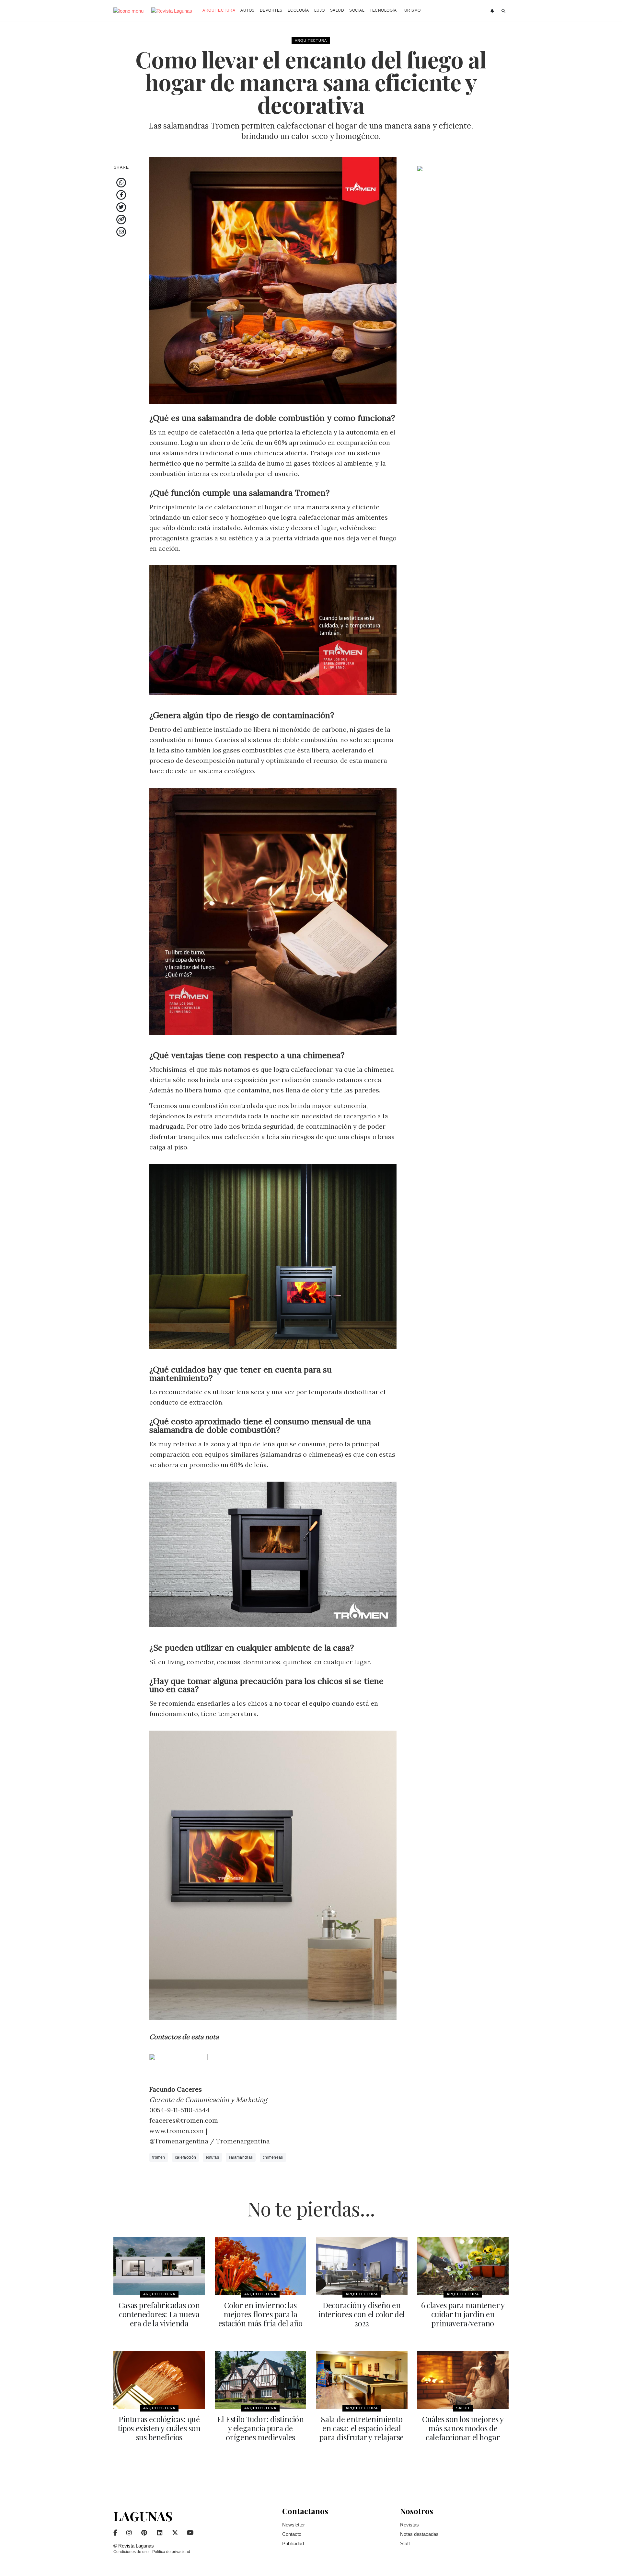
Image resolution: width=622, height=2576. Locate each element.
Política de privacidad (171, 2552)
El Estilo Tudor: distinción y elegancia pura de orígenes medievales (260, 2428)
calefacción (185, 2157)
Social (357, 10)
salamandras (241, 2157)
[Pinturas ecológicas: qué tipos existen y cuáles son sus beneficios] (159, 2380)
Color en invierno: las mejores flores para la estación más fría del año (260, 2314)
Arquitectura (219, 10)
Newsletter (294, 2525)
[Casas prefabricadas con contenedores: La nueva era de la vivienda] (159, 2266)
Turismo (411, 10)
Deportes (271, 10)
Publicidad (293, 2543)
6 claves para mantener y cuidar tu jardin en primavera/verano (463, 2314)
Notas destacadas (419, 2534)
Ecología (298, 10)
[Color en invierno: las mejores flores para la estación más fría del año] (261, 2266)
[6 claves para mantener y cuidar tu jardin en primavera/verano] (463, 2266)
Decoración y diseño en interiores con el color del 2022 (362, 2314)
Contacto (292, 2534)
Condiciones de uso (131, 2552)
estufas (212, 2157)
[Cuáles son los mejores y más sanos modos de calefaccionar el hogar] (463, 2380)
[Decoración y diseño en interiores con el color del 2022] (362, 2266)
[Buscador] (504, 11)
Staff (405, 2543)
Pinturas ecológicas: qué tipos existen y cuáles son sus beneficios (159, 2428)
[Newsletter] (493, 11)
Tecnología (383, 10)
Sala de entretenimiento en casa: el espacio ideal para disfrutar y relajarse (362, 2428)
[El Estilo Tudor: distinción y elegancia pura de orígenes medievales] (261, 2380)
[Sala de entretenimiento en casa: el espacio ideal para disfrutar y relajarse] (362, 2380)
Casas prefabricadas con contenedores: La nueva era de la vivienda (159, 2314)
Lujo (320, 10)
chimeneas (273, 2157)
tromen (159, 2157)
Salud (337, 10)
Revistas (409, 2525)
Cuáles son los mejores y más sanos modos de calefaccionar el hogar (463, 2428)
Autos (248, 10)
